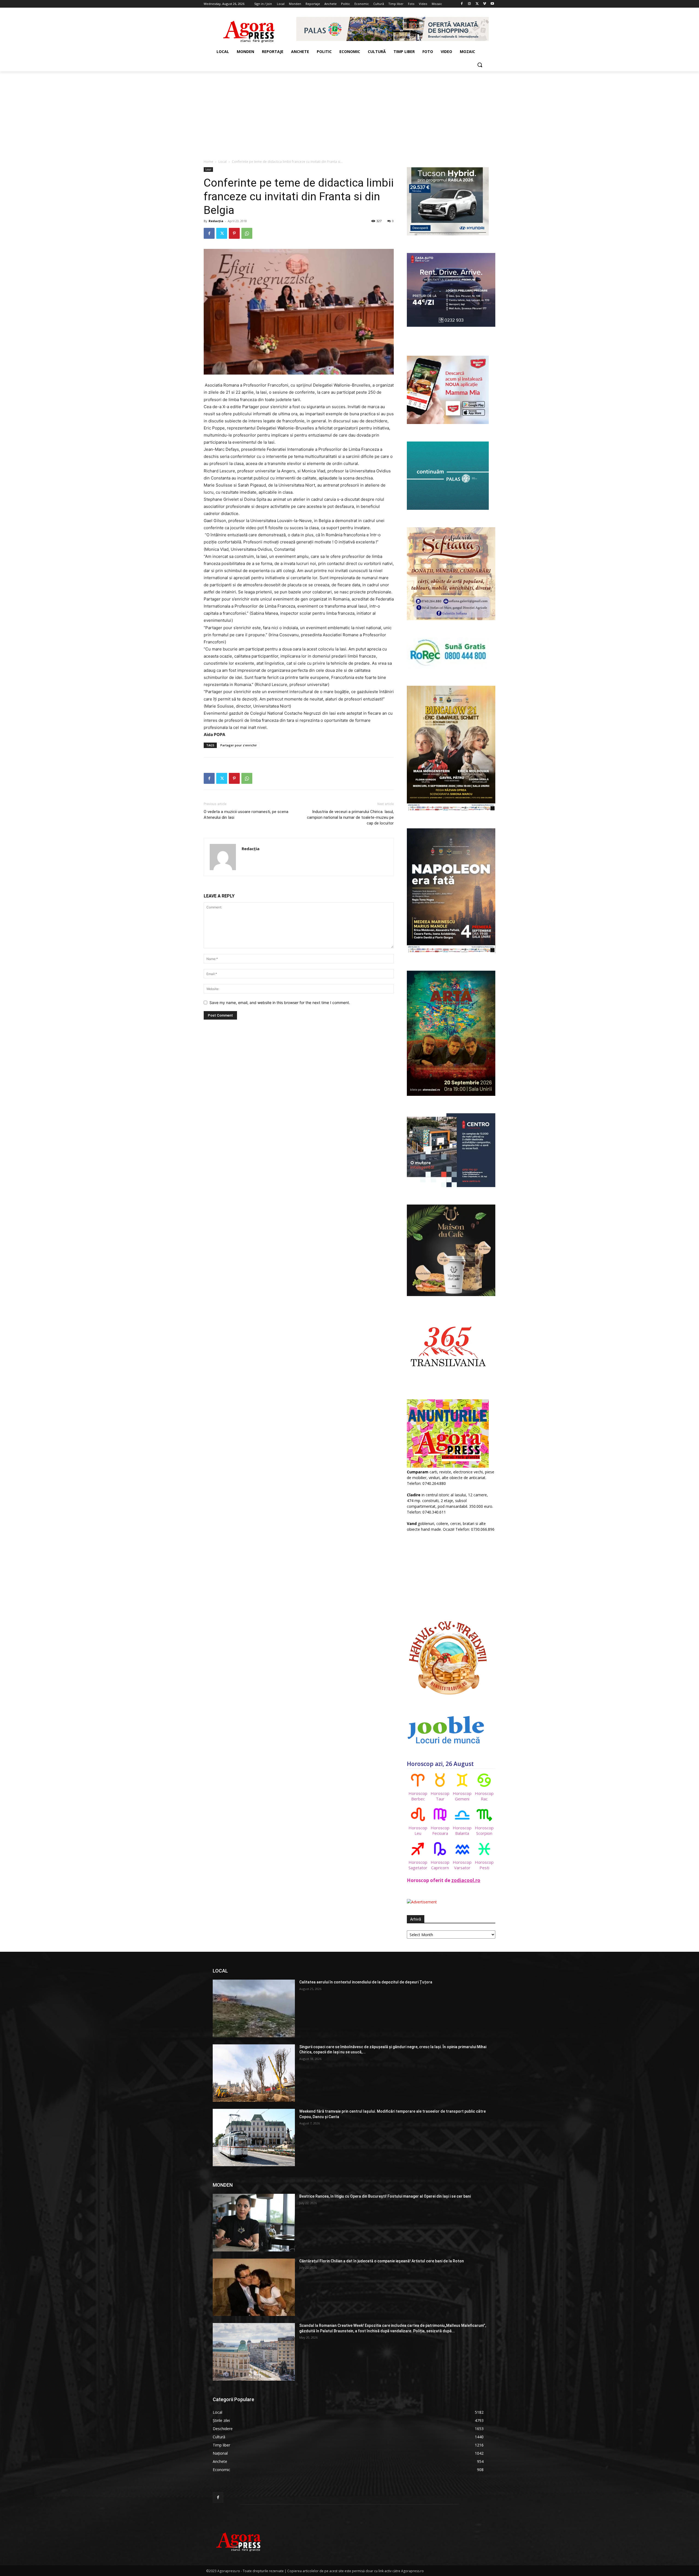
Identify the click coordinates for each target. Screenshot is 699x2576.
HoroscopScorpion (484, 1830)
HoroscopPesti (484, 1865)
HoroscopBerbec (418, 1796)
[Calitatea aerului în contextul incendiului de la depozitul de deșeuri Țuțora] (254, 2008)
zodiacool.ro (466, 1880)
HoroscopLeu (418, 1830)
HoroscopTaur (440, 1796)
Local (223, 162)
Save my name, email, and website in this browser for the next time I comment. (280, 1003)
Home (208, 162)
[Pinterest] (234, 233)
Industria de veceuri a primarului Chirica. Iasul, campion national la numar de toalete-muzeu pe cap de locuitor (350, 817)
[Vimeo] (485, 4)
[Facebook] (462, 4)
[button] (480, 65)
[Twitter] (477, 4)
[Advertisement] (349, 112)
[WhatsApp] (247, 233)
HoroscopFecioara (440, 1830)
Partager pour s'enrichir (239, 745)
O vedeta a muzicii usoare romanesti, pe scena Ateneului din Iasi (246, 815)
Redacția (216, 221)
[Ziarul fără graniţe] (249, 29)
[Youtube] (492, 4)
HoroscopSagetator (418, 1865)
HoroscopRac (484, 1796)
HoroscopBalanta (462, 1830)
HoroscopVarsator (462, 1865)
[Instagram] (470, 4)
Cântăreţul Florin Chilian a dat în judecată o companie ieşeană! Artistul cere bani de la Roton (382, 2261)
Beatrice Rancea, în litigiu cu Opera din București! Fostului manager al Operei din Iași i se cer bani (385, 2196)
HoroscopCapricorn (440, 1865)
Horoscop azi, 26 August (440, 1764)
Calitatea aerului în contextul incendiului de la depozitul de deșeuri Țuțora (366, 1982)
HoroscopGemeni (462, 1796)
